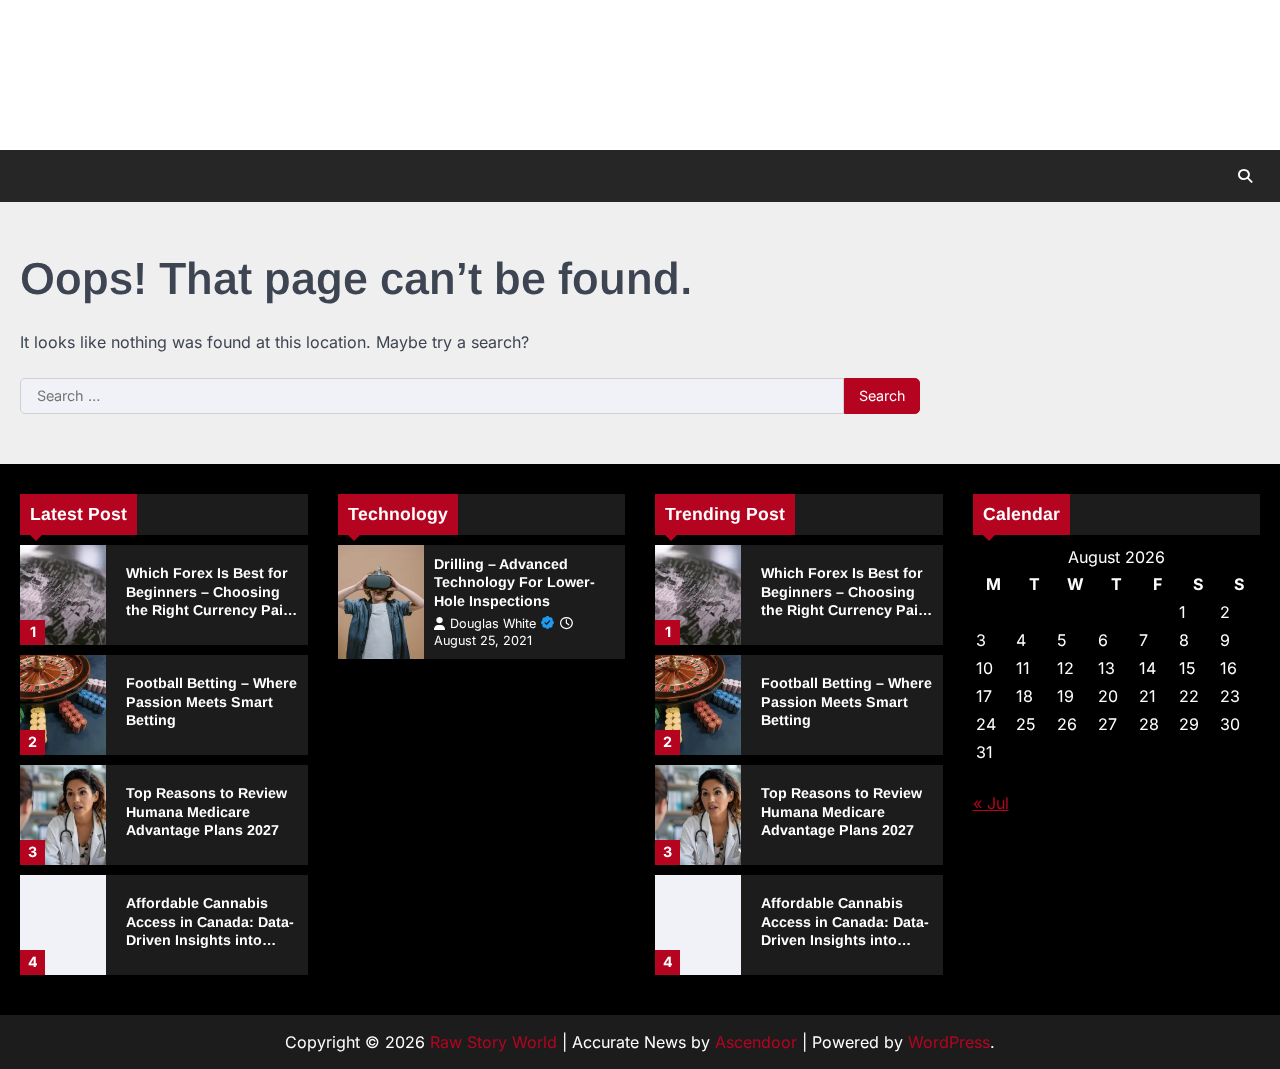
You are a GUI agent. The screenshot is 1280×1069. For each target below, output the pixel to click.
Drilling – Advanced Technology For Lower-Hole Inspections (514, 582)
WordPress (949, 1042)
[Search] (1245, 176)
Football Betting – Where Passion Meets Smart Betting (211, 701)
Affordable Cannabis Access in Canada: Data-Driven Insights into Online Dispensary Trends (210, 940)
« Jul (991, 803)
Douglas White (493, 623)
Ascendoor (756, 1042)
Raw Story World (493, 1042)
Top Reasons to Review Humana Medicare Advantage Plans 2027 (206, 811)
